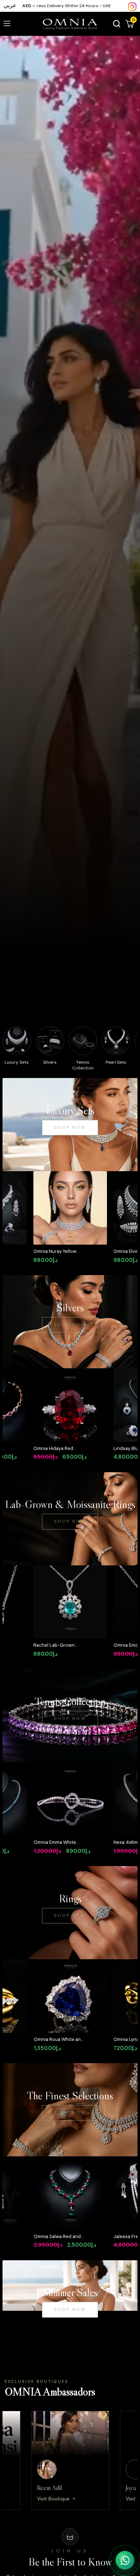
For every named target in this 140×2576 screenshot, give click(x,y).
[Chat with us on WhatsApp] (125, 2560)
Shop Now (70, 1127)
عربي (10, 5)
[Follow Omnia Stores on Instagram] (132, 6)
